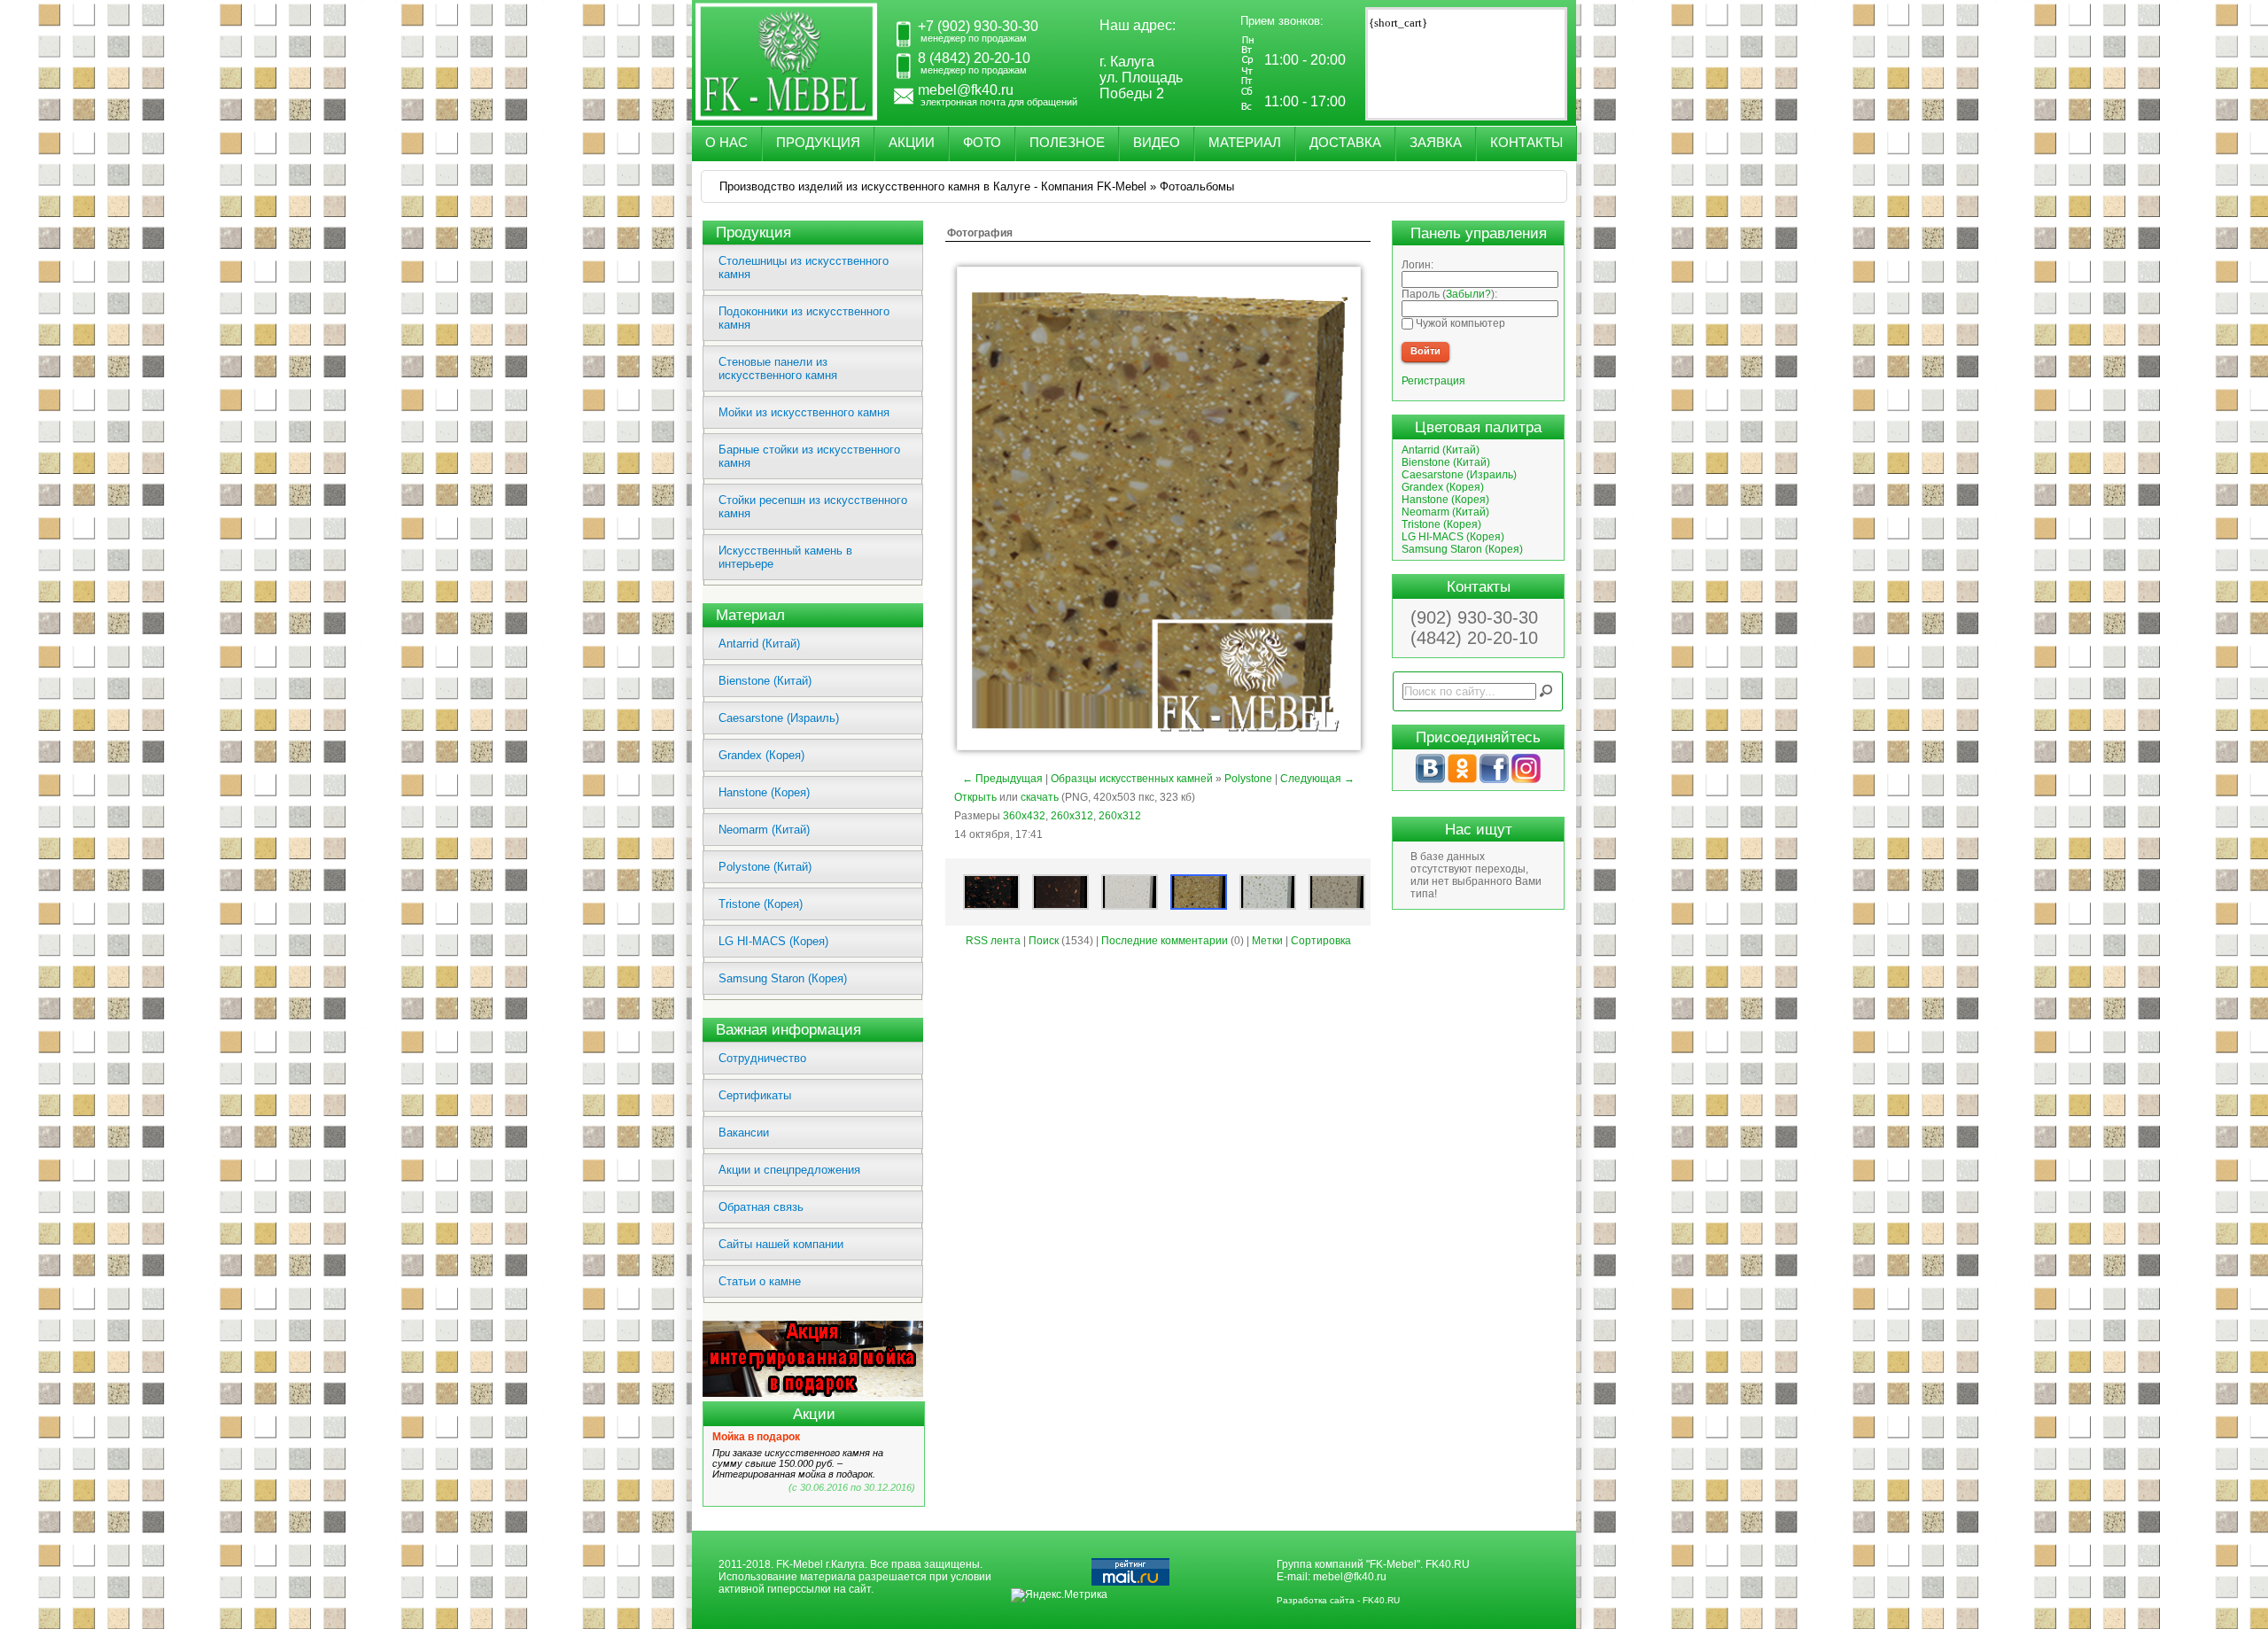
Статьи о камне (760, 1281)
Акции (912, 142)
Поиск (1044, 941)
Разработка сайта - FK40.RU (1338, 1600)
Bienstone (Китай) (765, 681)
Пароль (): (1449, 294)
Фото (982, 142)
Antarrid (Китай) (759, 644)
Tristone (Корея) (761, 904)
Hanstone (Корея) (764, 792)
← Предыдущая (1002, 779)
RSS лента (993, 941)
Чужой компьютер (1459, 323)
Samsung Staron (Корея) (783, 978)
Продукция (818, 142)
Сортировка (1321, 941)
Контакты (1526, 142)
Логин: (1417, 265)
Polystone (1248, 779)
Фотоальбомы (1197, 186)
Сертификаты (755, 1095)
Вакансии (744, 1133)
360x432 (1024, 816)
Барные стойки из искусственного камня (809, 456)
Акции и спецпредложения (789, 1170)
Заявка (1436, 142)
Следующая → (1317, 779)
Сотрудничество (762, 1058)
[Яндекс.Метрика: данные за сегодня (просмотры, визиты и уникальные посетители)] (1059, 1595)
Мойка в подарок (756, 1437)
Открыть (975, 797)
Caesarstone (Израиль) (779, 718)
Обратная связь (761, 1207)
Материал (1245, 142)
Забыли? (1468, 294)
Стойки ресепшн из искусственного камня (813, 507)
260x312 (1072, 816)
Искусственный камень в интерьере (785, 557)
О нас (726, 142)
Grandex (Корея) (761, 755)
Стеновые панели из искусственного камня (778, 368)
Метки (1267, 941)
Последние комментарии (1165, 941)
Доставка (1345, 142)
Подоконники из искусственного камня (804, 318)
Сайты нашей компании (781, 1244)
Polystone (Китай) (765, 867)
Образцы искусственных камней (1132, 779)
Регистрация (1433, 381)
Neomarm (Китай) (764, 830)
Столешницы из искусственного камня (804, 268)
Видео (1157, 142)
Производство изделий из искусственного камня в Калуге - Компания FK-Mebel (933, 186)
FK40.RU (1448, 1564)
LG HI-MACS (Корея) (773, 941)
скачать (1040, 797)
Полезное (1067, 142)
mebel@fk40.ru (1350, 1577)
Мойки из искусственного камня (804, 412)
